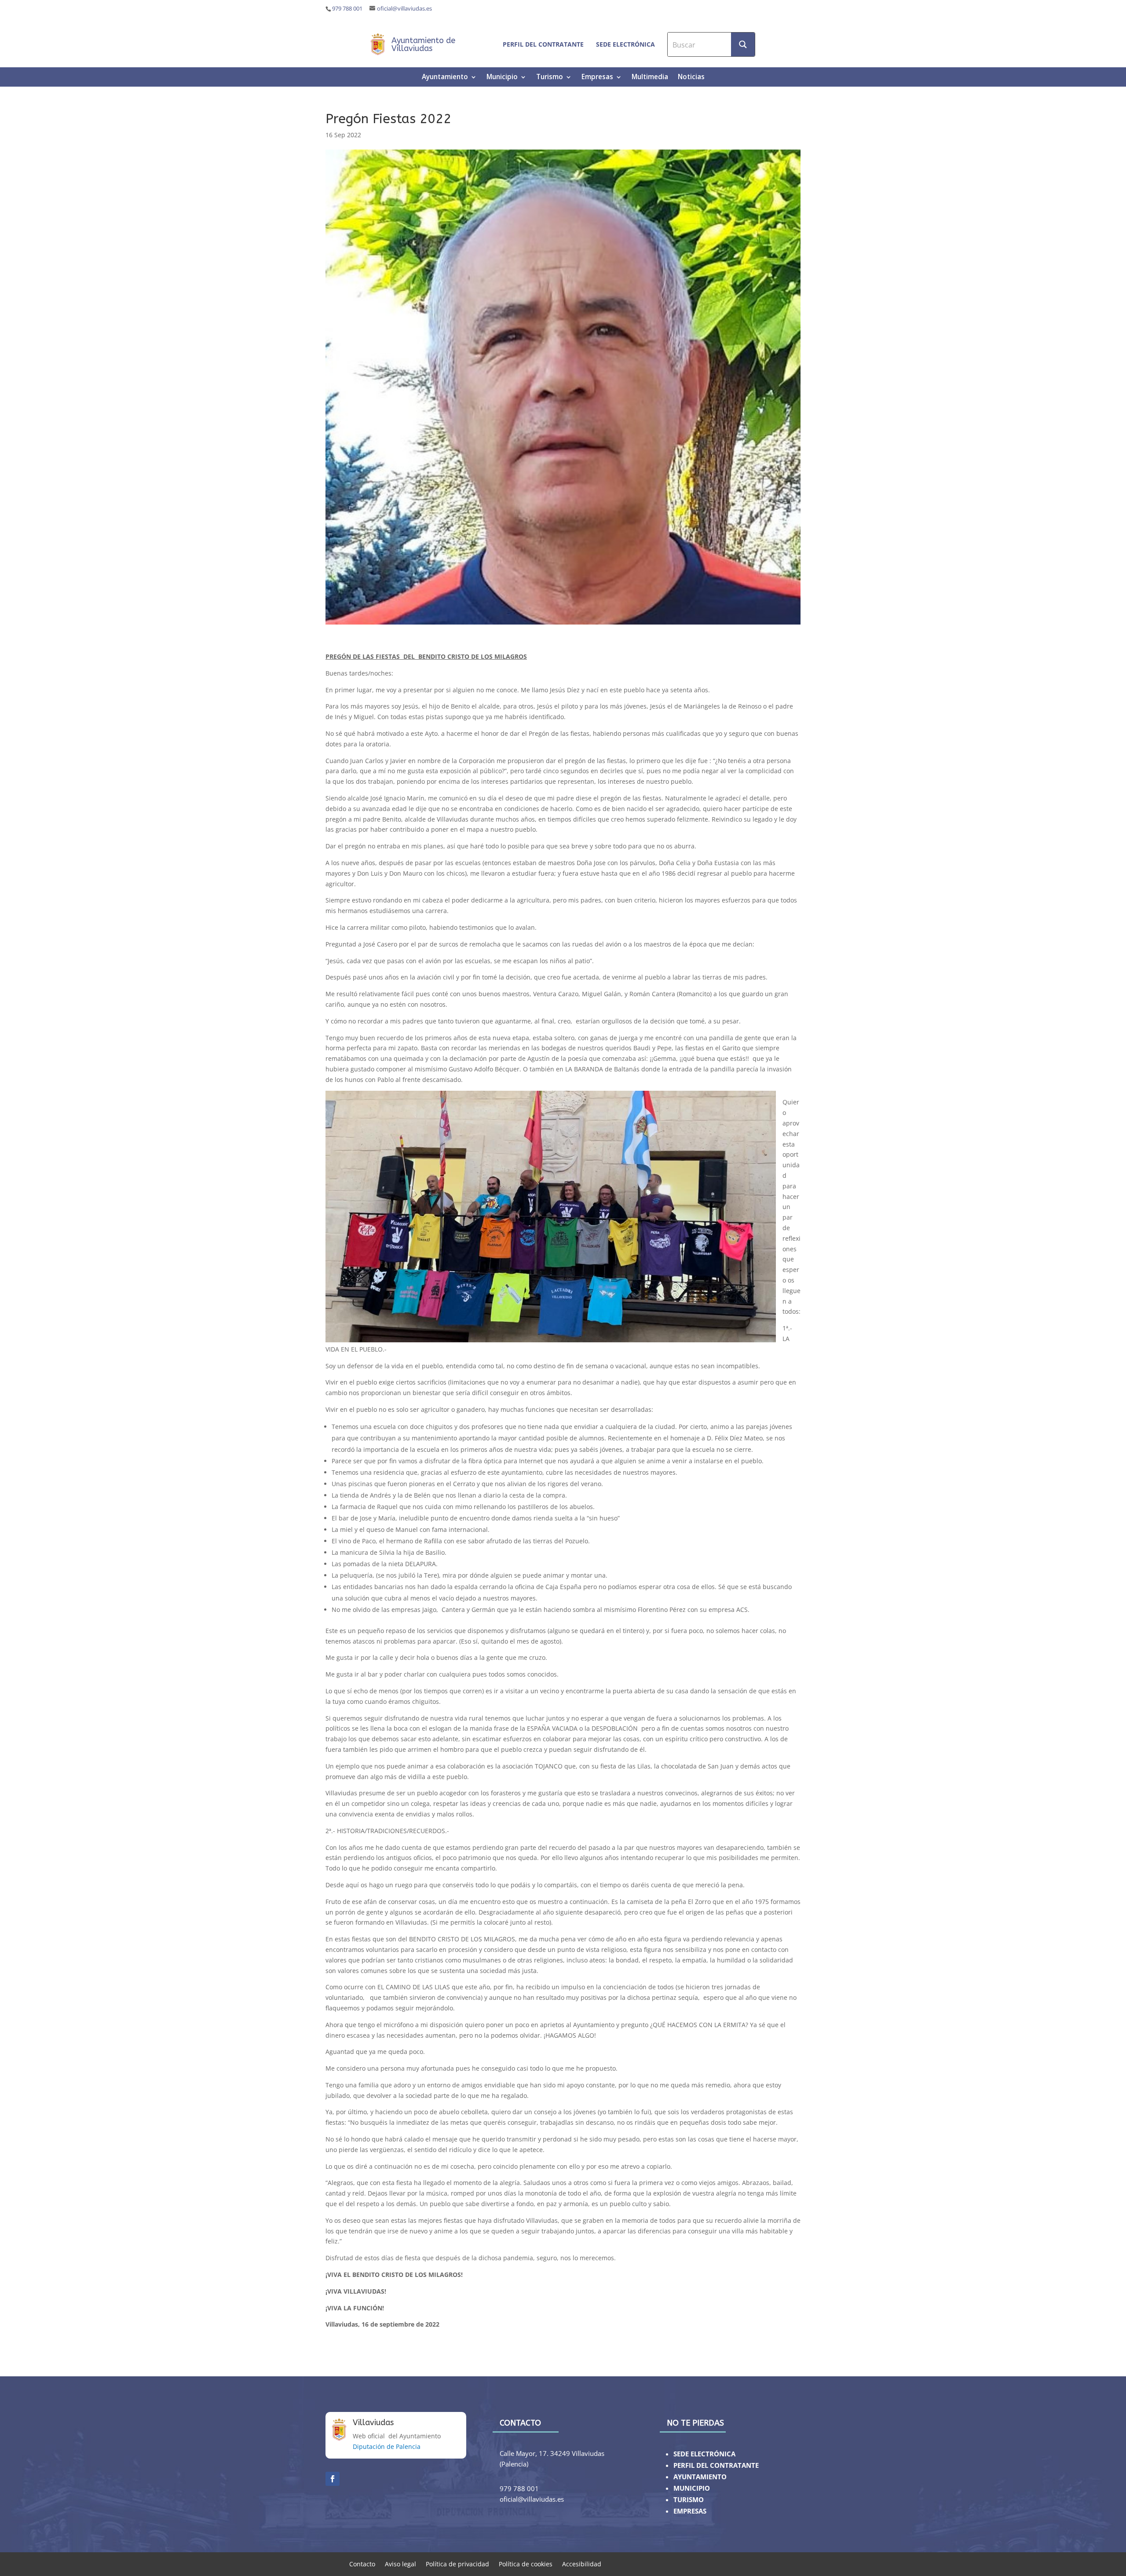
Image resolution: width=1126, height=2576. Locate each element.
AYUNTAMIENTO (700, 2477)
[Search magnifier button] (743, 44)
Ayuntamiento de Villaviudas (423, 44)
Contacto (362, 2563)
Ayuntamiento (445, 78)
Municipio (502, 78)
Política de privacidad (457, 2563)
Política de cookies (526, 2563)
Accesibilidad (582, 2563)
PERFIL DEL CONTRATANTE (716, 2465)
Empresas (597, 78)
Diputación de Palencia (387, 2446)
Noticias (691, 78)
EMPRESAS (690, 2511)
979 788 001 (347, 9)
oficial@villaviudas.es (404, 9)
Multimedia (650, 78)
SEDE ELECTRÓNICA (704, 2454)
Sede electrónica (625, 44)
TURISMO (689, 2500)
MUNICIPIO (692, 2488)
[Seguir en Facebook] (333, 2479)
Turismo (550, 78)
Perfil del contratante (543, 44)
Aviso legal (400, 2563)
